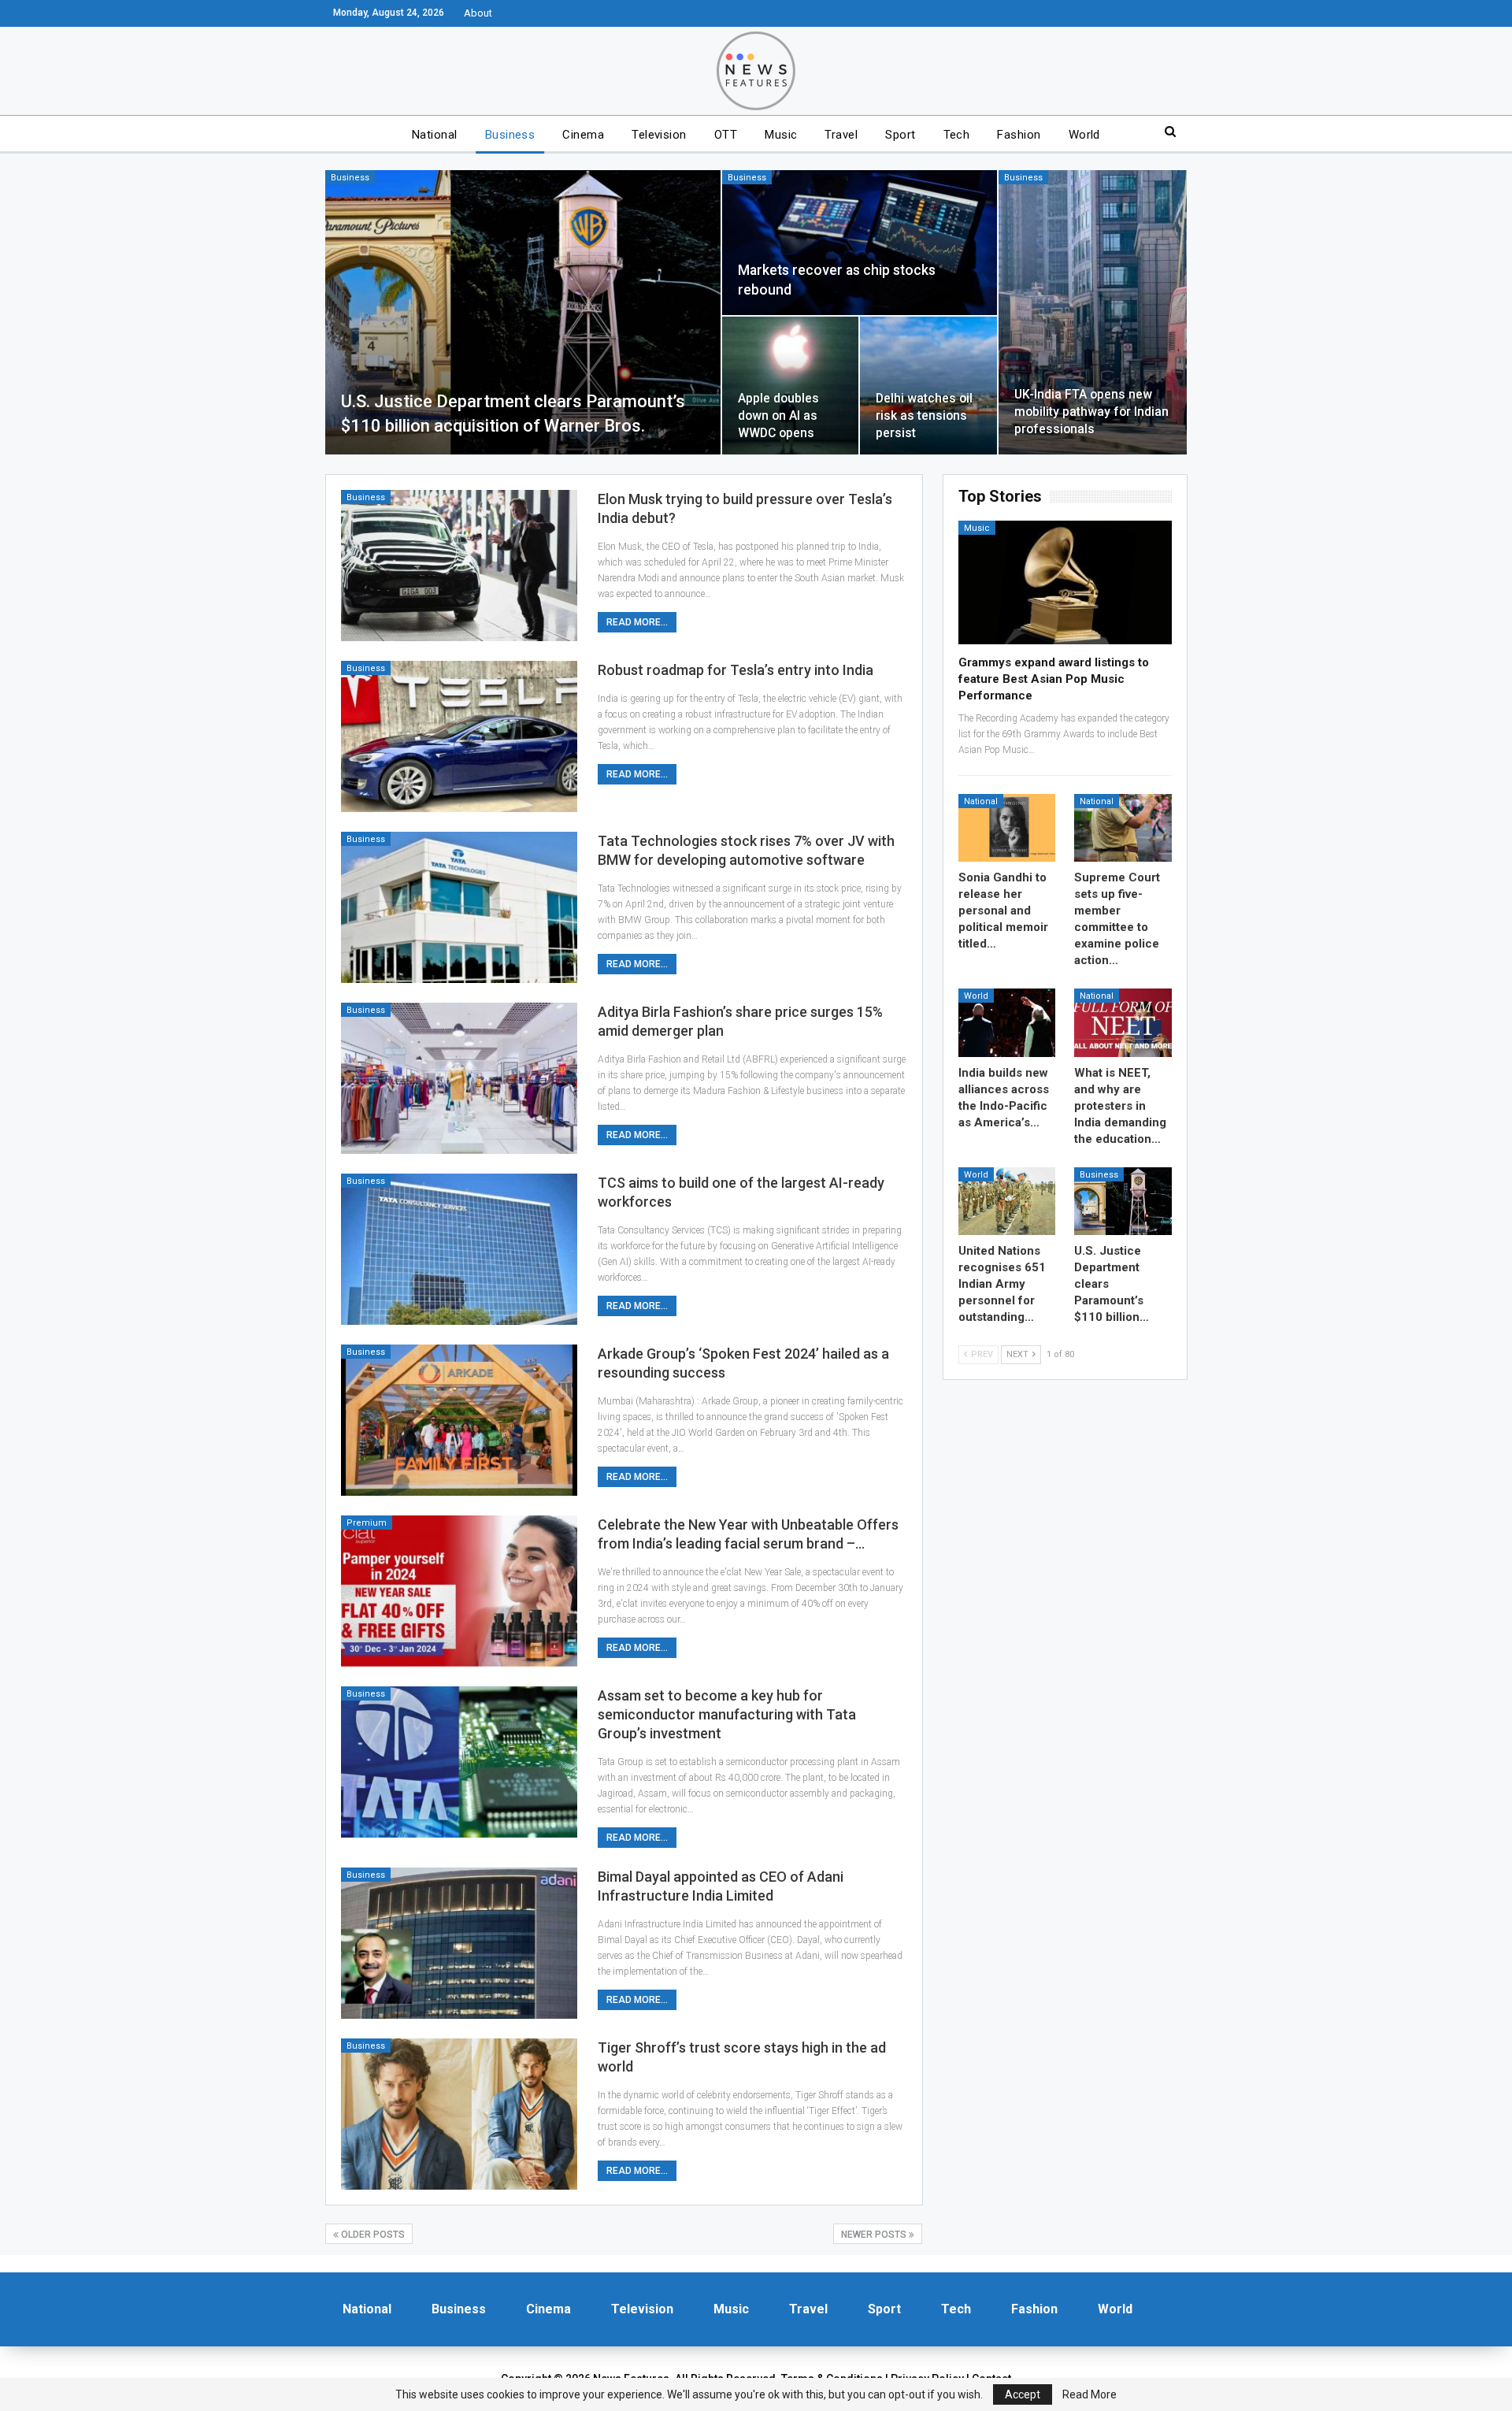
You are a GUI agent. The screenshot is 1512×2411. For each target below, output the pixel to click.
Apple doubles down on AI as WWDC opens (778, 415)
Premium (367, 1523)
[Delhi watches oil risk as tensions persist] (928, 385)
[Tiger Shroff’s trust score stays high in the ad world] (459, 2114)
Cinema (583, 135)
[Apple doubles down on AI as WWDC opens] (790, 385)
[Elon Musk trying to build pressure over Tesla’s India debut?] (459, 566)
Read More (1090, 2394)
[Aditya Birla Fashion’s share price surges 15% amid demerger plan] (459, 1078)
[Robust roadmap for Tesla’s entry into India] (459, 736)
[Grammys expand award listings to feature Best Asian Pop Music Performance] (1065, 582)
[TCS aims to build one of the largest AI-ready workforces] (459, 1249)
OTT (726, 135)
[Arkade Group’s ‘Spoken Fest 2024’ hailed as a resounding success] (459, 1420)
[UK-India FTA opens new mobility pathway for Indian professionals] (1093, 312)
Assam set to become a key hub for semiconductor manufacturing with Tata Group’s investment (727, 1714)
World (1084, 135)
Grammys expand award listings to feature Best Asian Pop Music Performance (1054, 679)
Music (781, 135)
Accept (1023, 2394)
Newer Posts (875, 2235)
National (435, 135)
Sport (900, 135)
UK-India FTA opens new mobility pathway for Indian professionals (1091, 412)
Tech (957, 135)
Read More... (637, 622)
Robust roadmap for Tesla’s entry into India (736, 670)
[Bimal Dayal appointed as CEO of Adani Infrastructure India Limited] (459, 1943)
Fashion (1019, 135)
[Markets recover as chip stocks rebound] (859, 243)
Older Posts (372, 2235)
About (478, 13)
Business (510, 135)
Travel (841, 135)
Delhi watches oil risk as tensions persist (924, 415)
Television (659, 135)
